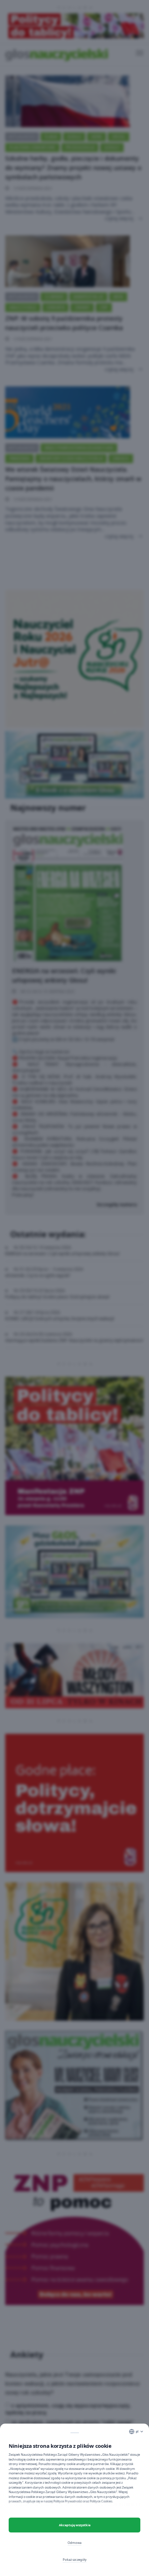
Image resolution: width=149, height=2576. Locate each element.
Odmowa (74, 2543)
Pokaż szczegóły (75, 2560)
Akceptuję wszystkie (75, 2525)
